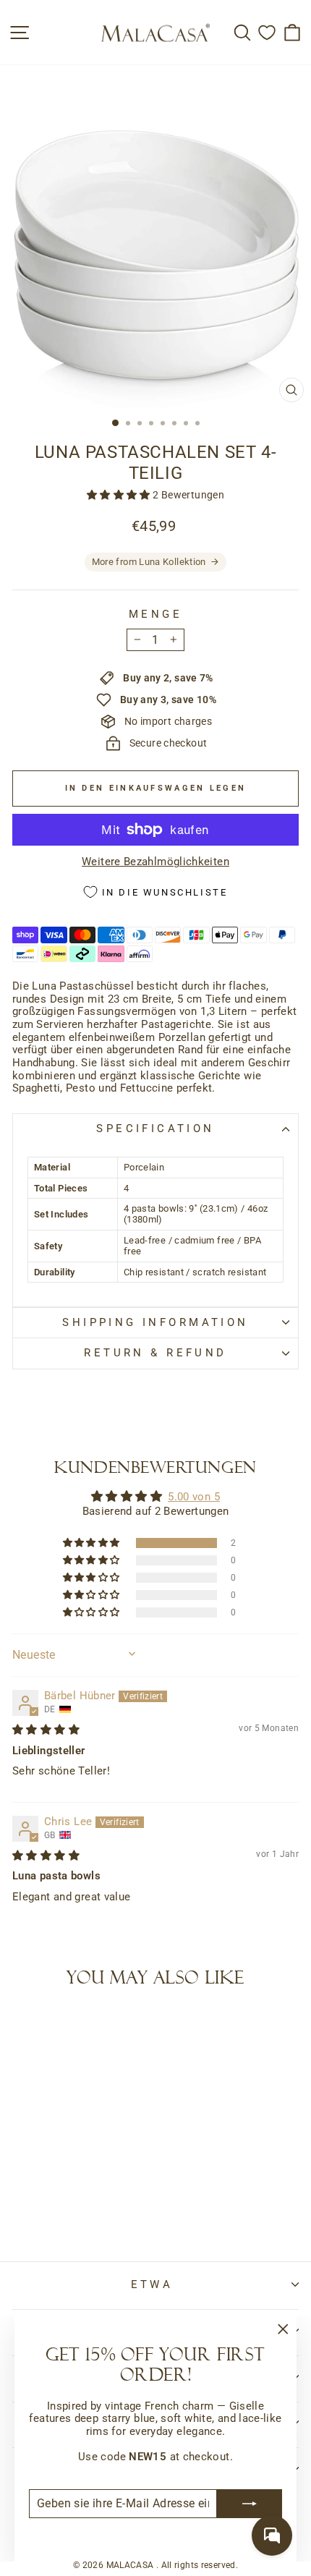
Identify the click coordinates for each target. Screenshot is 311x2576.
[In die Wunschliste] (30, 2028)
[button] (120, 495)
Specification (155, 1128)
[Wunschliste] (267, 32)
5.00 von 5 (194, 1497)
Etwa (152, 2284)
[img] (46, 1730)
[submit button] (250, 2504)
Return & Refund (155, 1353)
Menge (155, 615)
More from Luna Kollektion (149, 562)
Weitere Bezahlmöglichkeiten (155, 862)
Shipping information (155, 1322)
